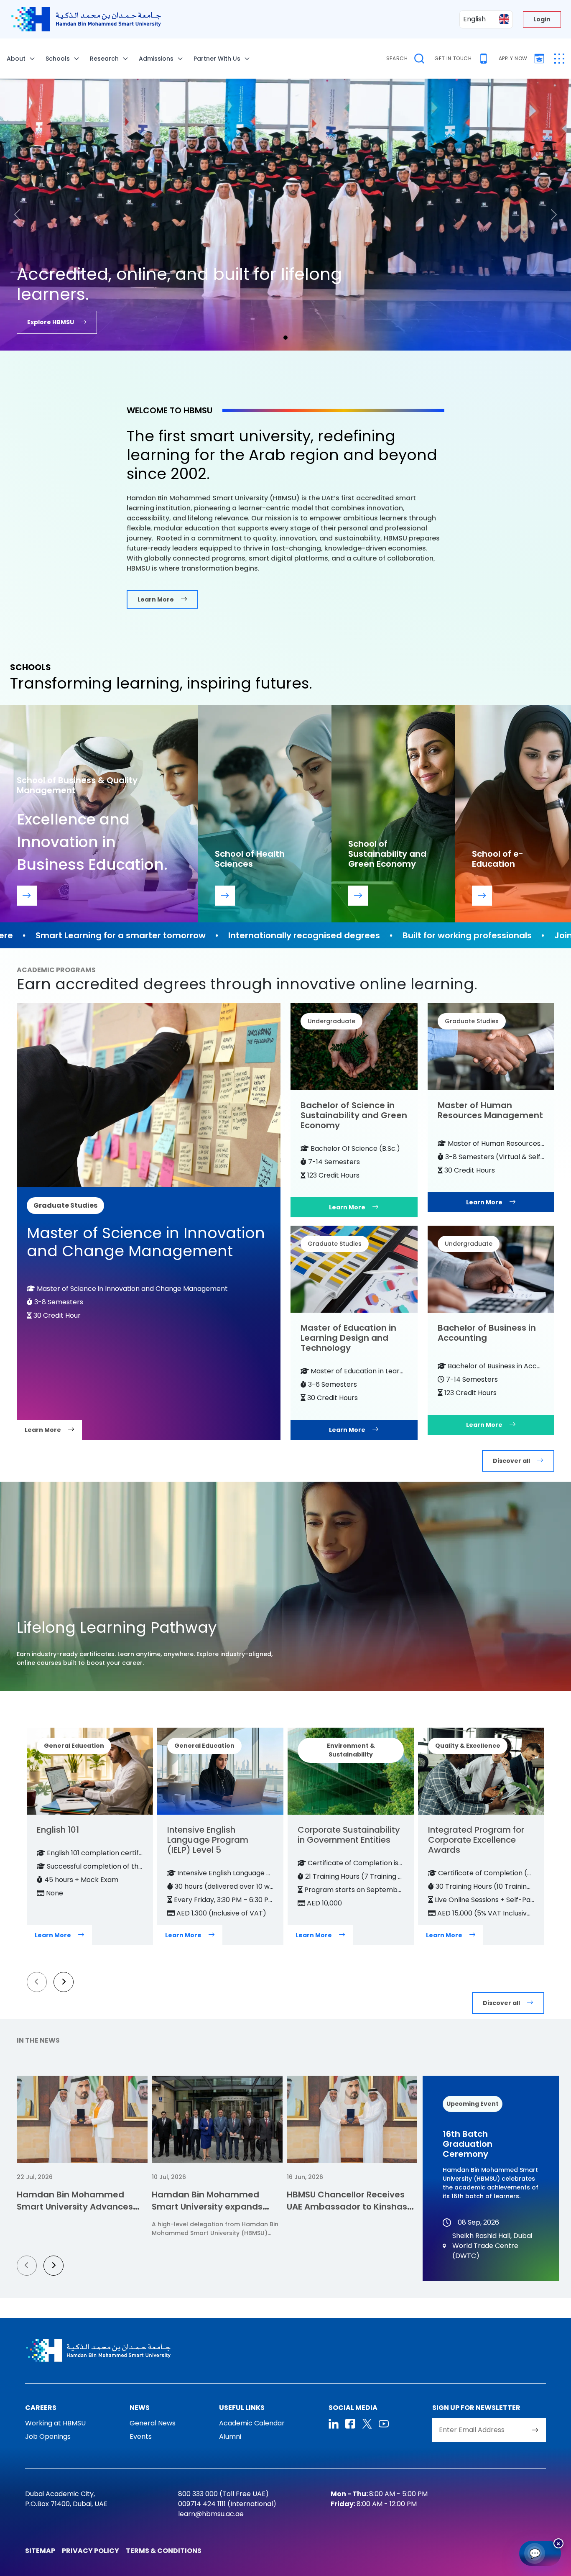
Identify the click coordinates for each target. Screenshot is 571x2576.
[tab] (285, 338)
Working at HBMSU (55, 2423)
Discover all (511, 1461)
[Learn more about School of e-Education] (482, 896)
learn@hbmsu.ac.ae (211, 2514)
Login (542, 19)
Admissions (156, 59)
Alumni (230, 2436)
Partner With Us (217, 59)
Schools (58, 59)
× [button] (558, 2543)
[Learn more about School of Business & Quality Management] (27, 896)
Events (141, 2436)
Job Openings (48, 2436)
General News (153, 2423)
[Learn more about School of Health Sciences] (225, 896)
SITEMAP (40, 2551)
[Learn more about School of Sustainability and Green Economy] (358, 896)
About (16, 59)
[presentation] (37, 1982)
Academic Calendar (252, 2423)
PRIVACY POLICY (90, 2551)
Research (104, 59)
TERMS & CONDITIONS (164, 2551)
